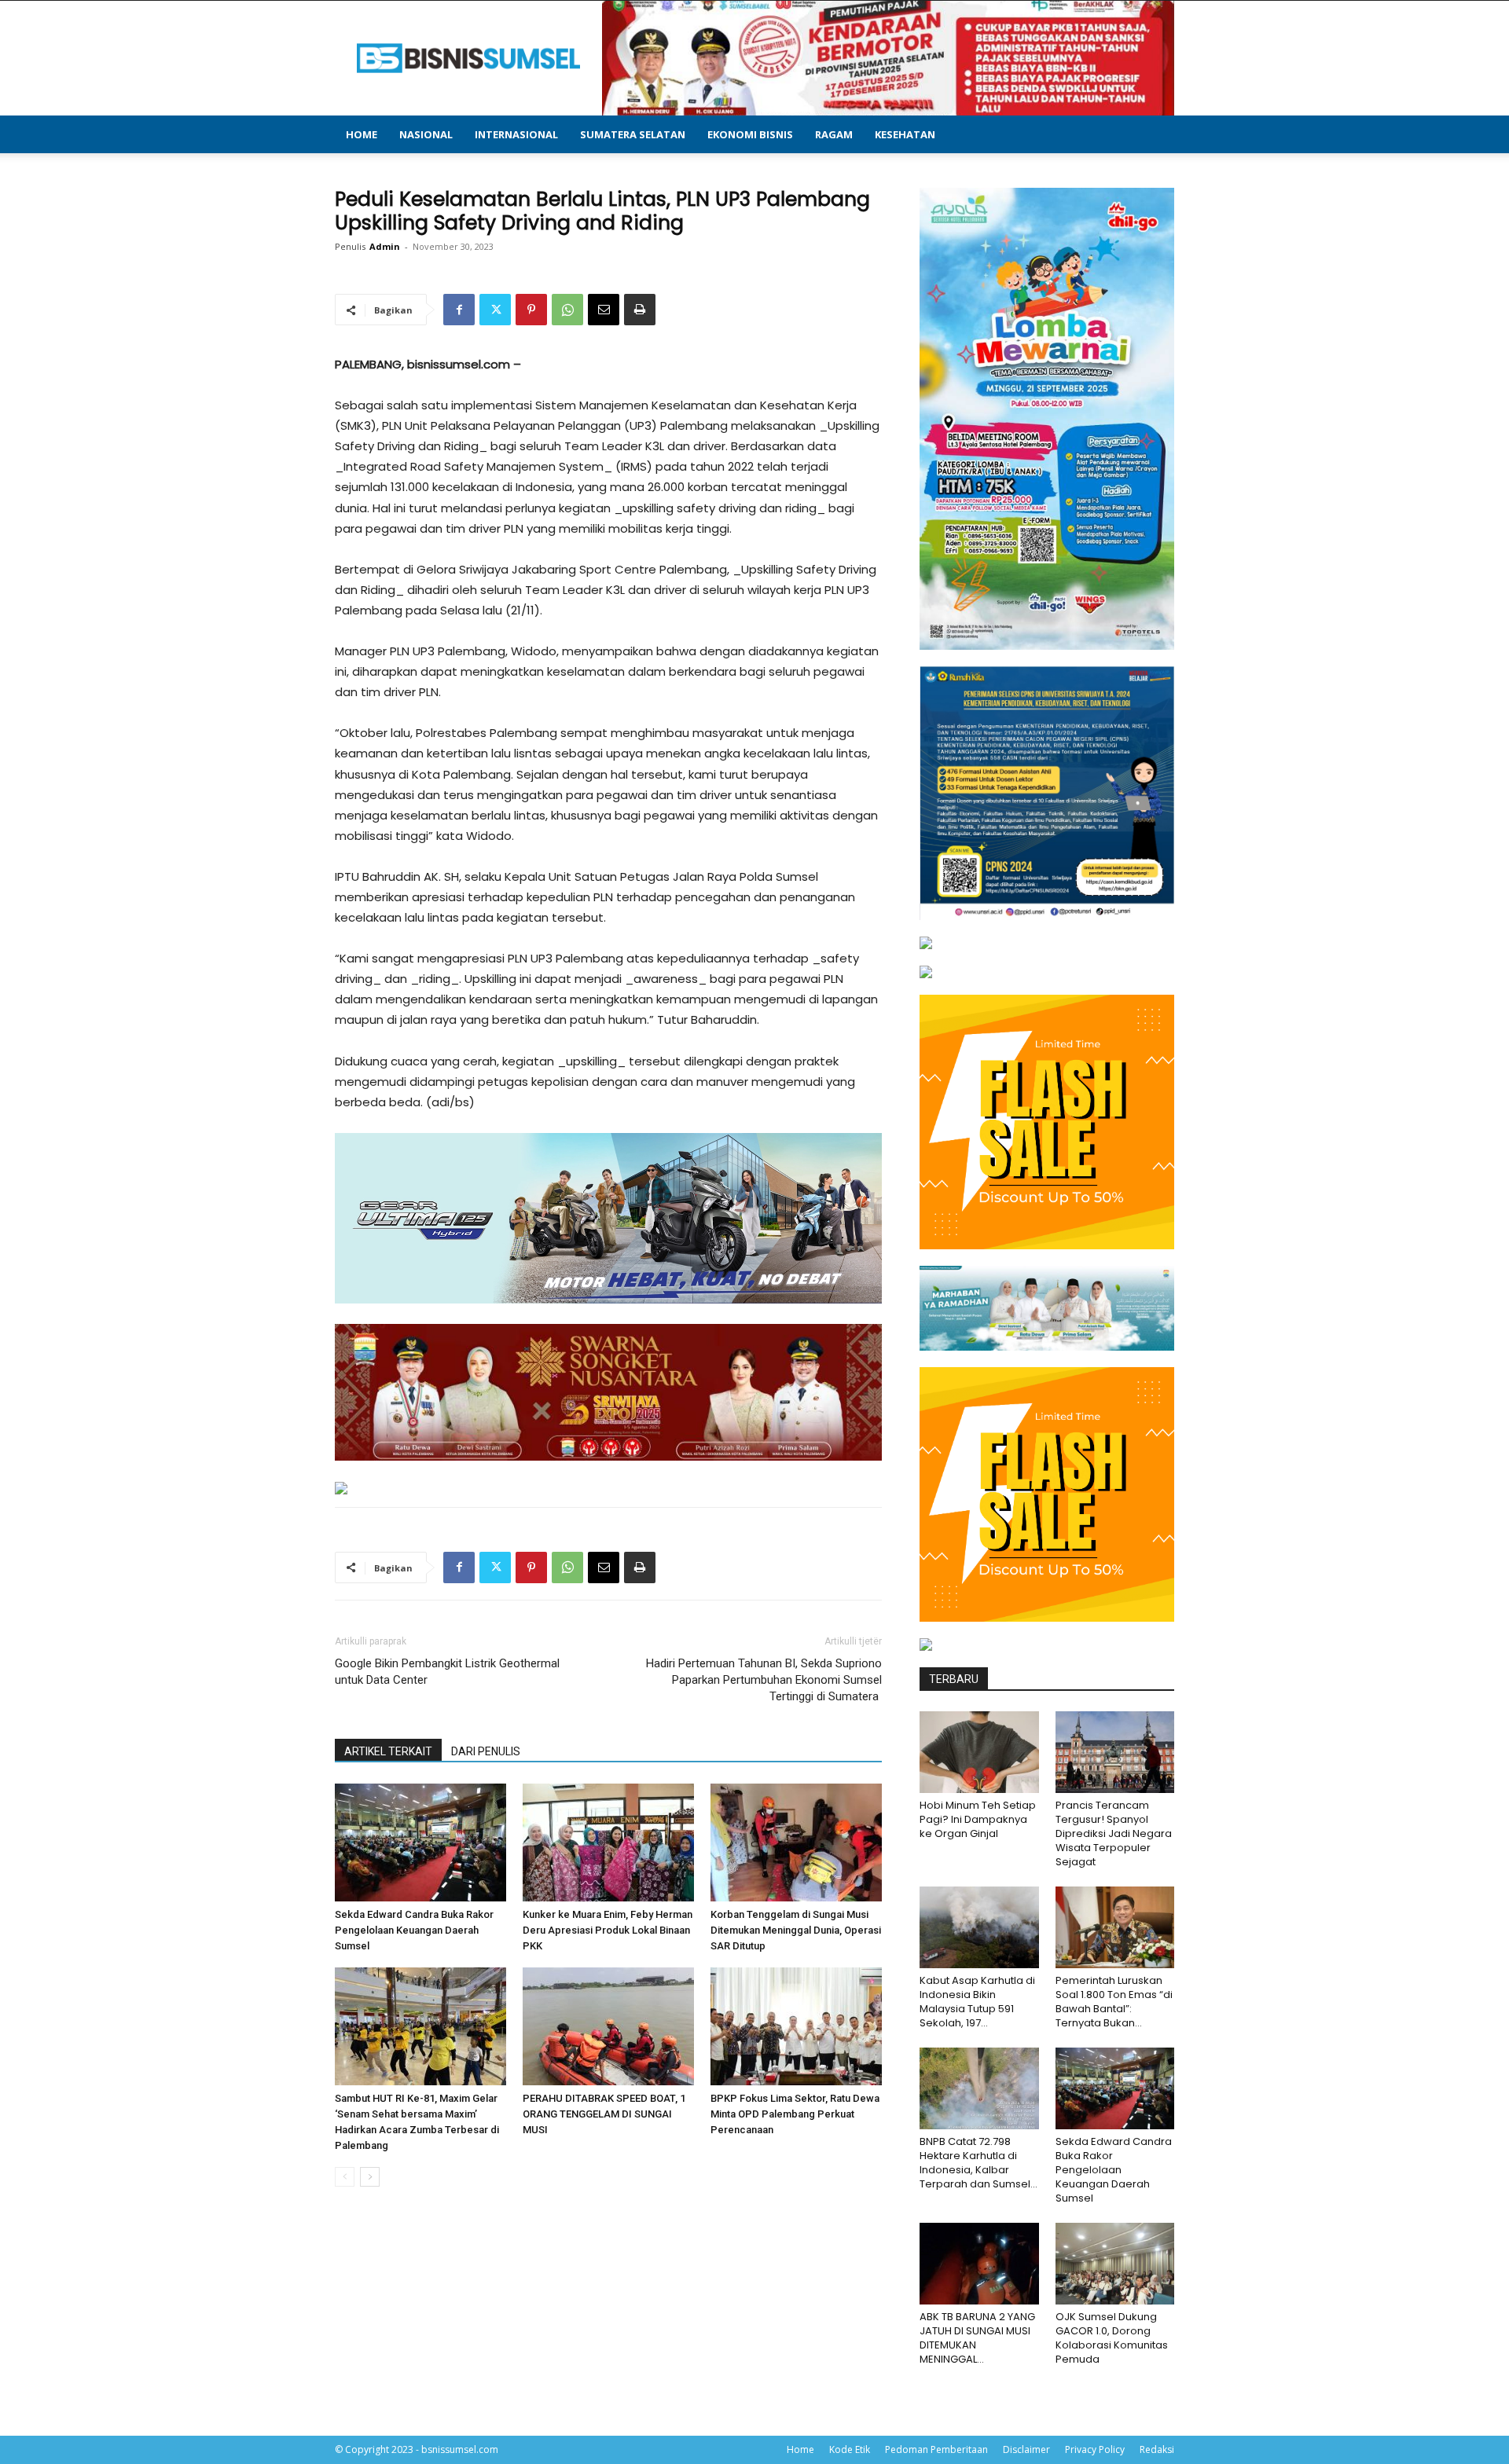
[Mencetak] (640, 310)
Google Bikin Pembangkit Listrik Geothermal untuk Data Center (447, 1672)
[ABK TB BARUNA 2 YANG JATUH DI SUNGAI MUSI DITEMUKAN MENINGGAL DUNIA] (979, 2264)
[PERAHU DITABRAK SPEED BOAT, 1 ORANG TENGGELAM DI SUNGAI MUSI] (608, 2026)
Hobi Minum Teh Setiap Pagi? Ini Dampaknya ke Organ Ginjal (978, 1819)
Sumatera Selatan (633, 134)
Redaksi (1157, 2449)
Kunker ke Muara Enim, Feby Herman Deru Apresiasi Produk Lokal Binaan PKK (608, 1930)
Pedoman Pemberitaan (936, 2449)
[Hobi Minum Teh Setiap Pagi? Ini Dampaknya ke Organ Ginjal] (979, 1752)
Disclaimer (1026, 2449)
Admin (385, 246)
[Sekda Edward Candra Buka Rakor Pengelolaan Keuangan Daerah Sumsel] (420, 1842)
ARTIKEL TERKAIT (388, 1751)
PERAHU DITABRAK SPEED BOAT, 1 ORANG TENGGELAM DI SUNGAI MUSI (604, 2114)
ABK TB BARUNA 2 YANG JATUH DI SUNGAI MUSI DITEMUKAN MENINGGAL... (977, 2338)
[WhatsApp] (567, 310)
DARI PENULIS (486, 1751)
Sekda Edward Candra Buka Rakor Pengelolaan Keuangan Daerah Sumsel (414, 1930)
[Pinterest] (531, 310)
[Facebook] (459, 310)
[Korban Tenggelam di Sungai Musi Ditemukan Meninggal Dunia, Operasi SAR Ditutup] (796, 1842)
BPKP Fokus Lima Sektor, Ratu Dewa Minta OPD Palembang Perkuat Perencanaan (795, 2114)
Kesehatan (905, 134)
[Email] (604, 310)
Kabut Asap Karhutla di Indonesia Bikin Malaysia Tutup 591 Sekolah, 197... (977, 2002)
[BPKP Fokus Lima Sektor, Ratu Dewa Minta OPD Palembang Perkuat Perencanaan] (796, 2026)
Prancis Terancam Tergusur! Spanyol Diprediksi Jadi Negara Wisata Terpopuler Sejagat (1114, 1833)
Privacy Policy (1095, 2449)
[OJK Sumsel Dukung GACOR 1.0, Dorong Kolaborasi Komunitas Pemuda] (1115, 2264)
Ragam (834, 134)
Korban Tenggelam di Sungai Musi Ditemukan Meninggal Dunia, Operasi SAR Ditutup (796, 1930)
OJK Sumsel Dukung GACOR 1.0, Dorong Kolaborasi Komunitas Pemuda (1112, 2338)
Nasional (426, 134)
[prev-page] (345, 2177)
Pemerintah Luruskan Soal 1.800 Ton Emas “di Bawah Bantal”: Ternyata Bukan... (1114, 2002)
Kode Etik (850, 2449)
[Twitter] (495, 310)
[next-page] (370, 2177)
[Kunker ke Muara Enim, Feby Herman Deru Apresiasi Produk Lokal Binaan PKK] (608, 1842)
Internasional (516, 134)
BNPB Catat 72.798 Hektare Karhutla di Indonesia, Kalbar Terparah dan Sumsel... (978, 2163)
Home (362, 134)
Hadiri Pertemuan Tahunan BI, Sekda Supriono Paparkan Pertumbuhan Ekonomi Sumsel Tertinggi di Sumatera (764, 1680)
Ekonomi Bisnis (750, 134)
